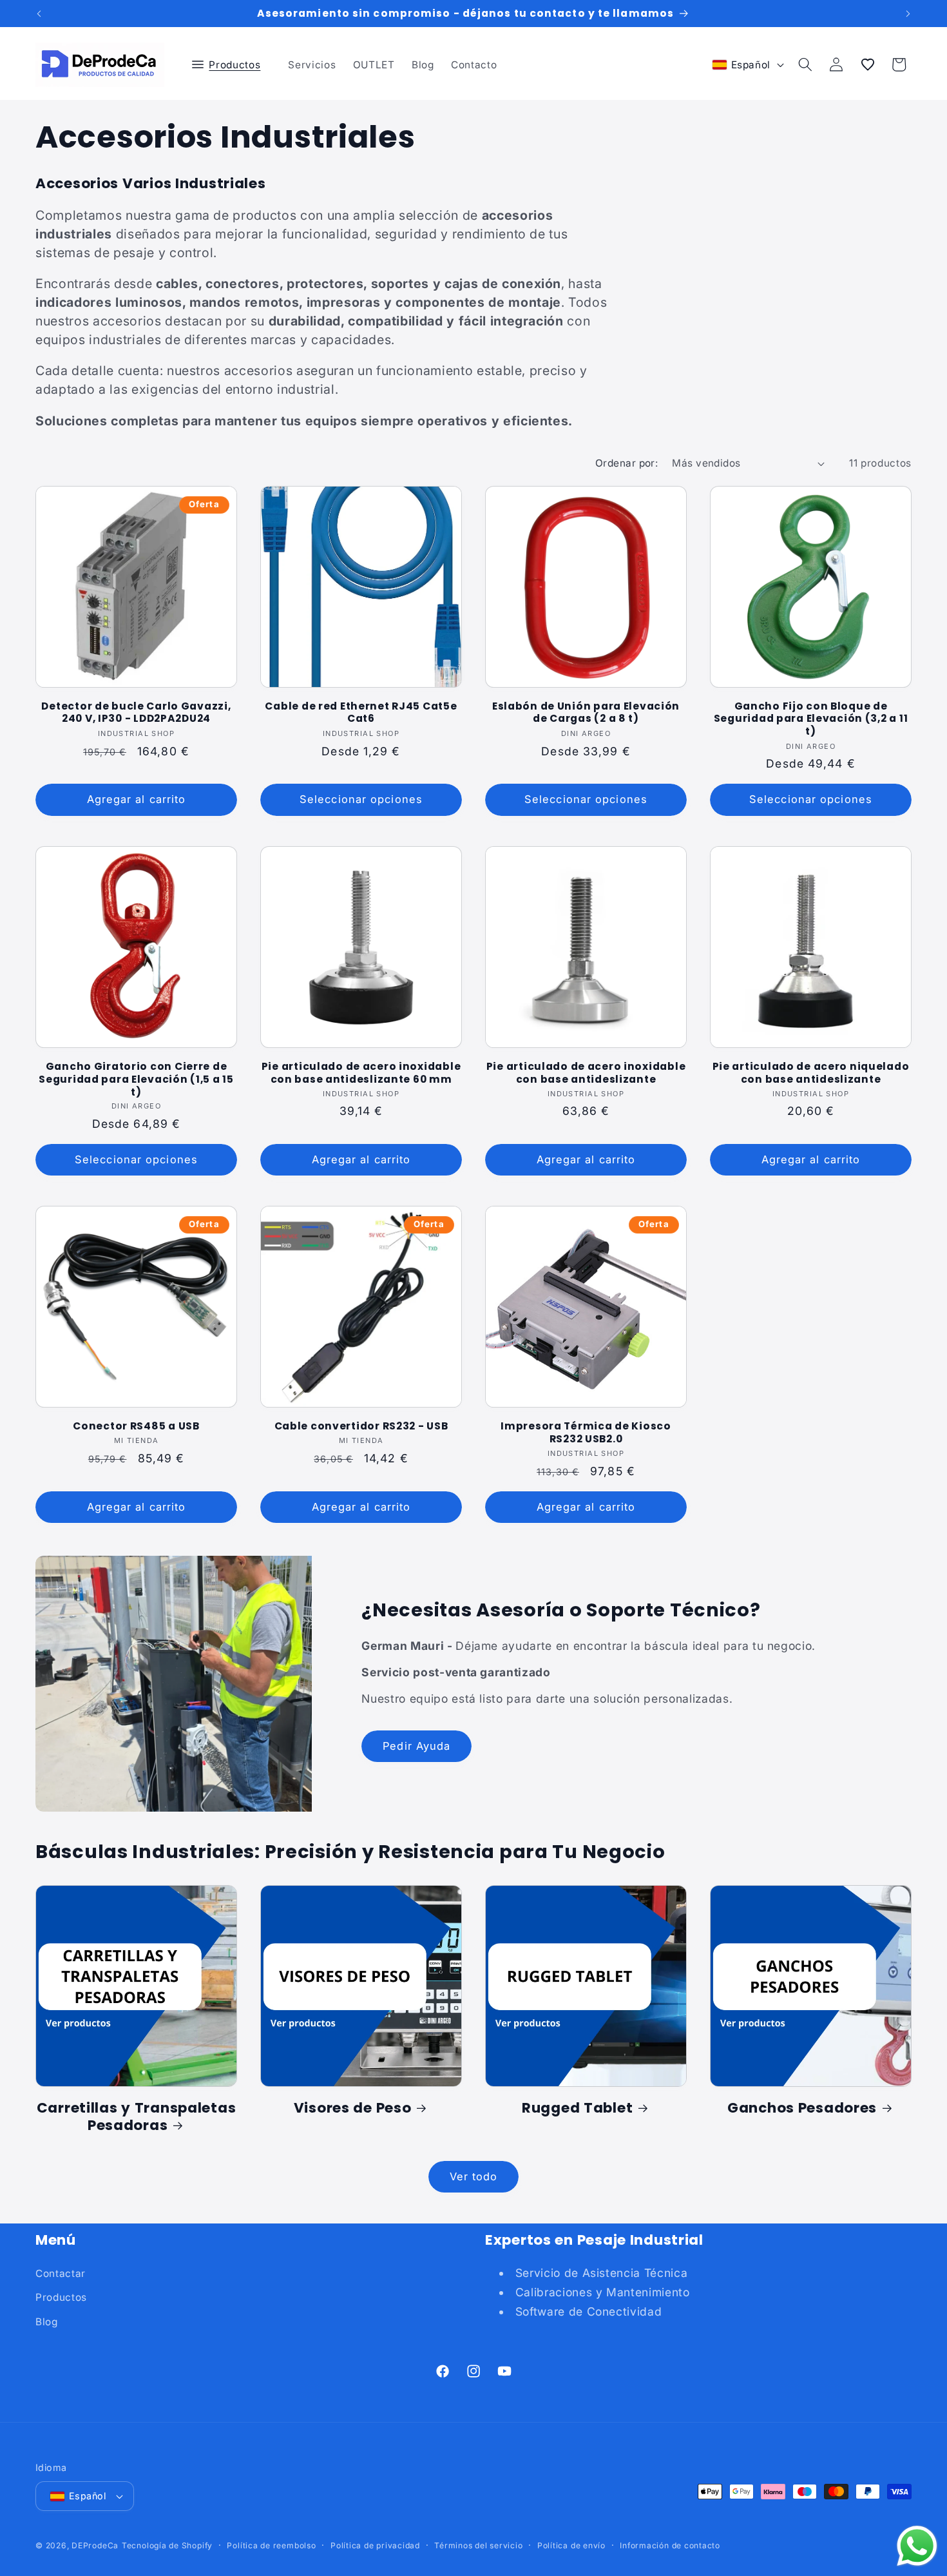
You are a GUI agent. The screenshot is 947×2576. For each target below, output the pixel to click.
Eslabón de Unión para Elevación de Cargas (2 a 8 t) (586, 713)
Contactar (61, 2273)
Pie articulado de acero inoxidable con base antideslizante (586, 1072)
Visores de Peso (353, 2108)
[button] (232, 64)
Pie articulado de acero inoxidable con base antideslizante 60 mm (361, 1072)
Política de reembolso (271, 2545)
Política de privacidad (375, 2545)
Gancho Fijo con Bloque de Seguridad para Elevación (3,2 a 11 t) (811, 719)
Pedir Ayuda (416, 1746)
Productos (61, 2297)
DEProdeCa (95, 2545)
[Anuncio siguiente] (908, 14)
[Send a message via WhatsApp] (917, 2546)
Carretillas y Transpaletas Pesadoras (137, 2117)
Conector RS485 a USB (136, 1426)
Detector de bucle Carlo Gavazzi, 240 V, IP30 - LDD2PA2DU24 (136, 713)
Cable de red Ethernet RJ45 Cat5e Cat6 (361, 713)
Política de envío (571, 2545)
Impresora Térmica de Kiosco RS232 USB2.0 (586, 1433)
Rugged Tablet (577, 2108)
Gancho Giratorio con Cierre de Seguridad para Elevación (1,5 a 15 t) (136, 1079)
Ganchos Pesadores (802, 2108)
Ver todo (474, 2176)
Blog (47, 2322)
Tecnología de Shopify (167, 2545)
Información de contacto (670, 2545)
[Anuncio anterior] (39, 14)
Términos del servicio (478, 2545)
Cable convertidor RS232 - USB (361, 1426)
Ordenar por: (627, 463)
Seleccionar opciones (361, 799)
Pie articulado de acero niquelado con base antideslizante (811, 1072)
